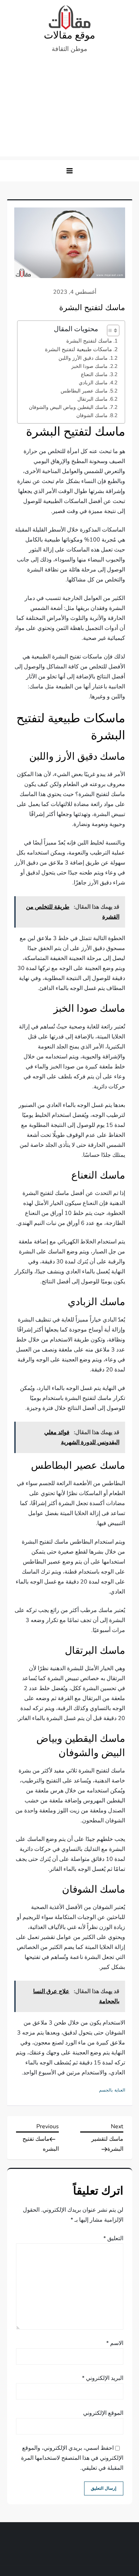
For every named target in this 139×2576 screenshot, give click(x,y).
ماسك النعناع (94, 374)
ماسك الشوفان (92, 415)
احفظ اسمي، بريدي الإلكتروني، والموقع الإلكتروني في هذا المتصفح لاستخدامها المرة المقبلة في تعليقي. (72, 2458)
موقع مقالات (69, 35)
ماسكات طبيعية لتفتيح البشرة (78, 349)
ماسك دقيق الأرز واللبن (83, 358)
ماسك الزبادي (93, 383)
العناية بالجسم (112, 2090)
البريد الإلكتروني (103, 2378)
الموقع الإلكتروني (103, 2413)
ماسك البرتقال (92, 399)
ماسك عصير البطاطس (84, 391)
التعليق (113, 2238)
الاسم (115, 2343)
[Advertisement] (69, 109)
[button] (69, 171)
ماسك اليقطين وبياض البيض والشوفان (68, 407)
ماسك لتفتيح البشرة (89, 341)
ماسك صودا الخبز (89, 366)
